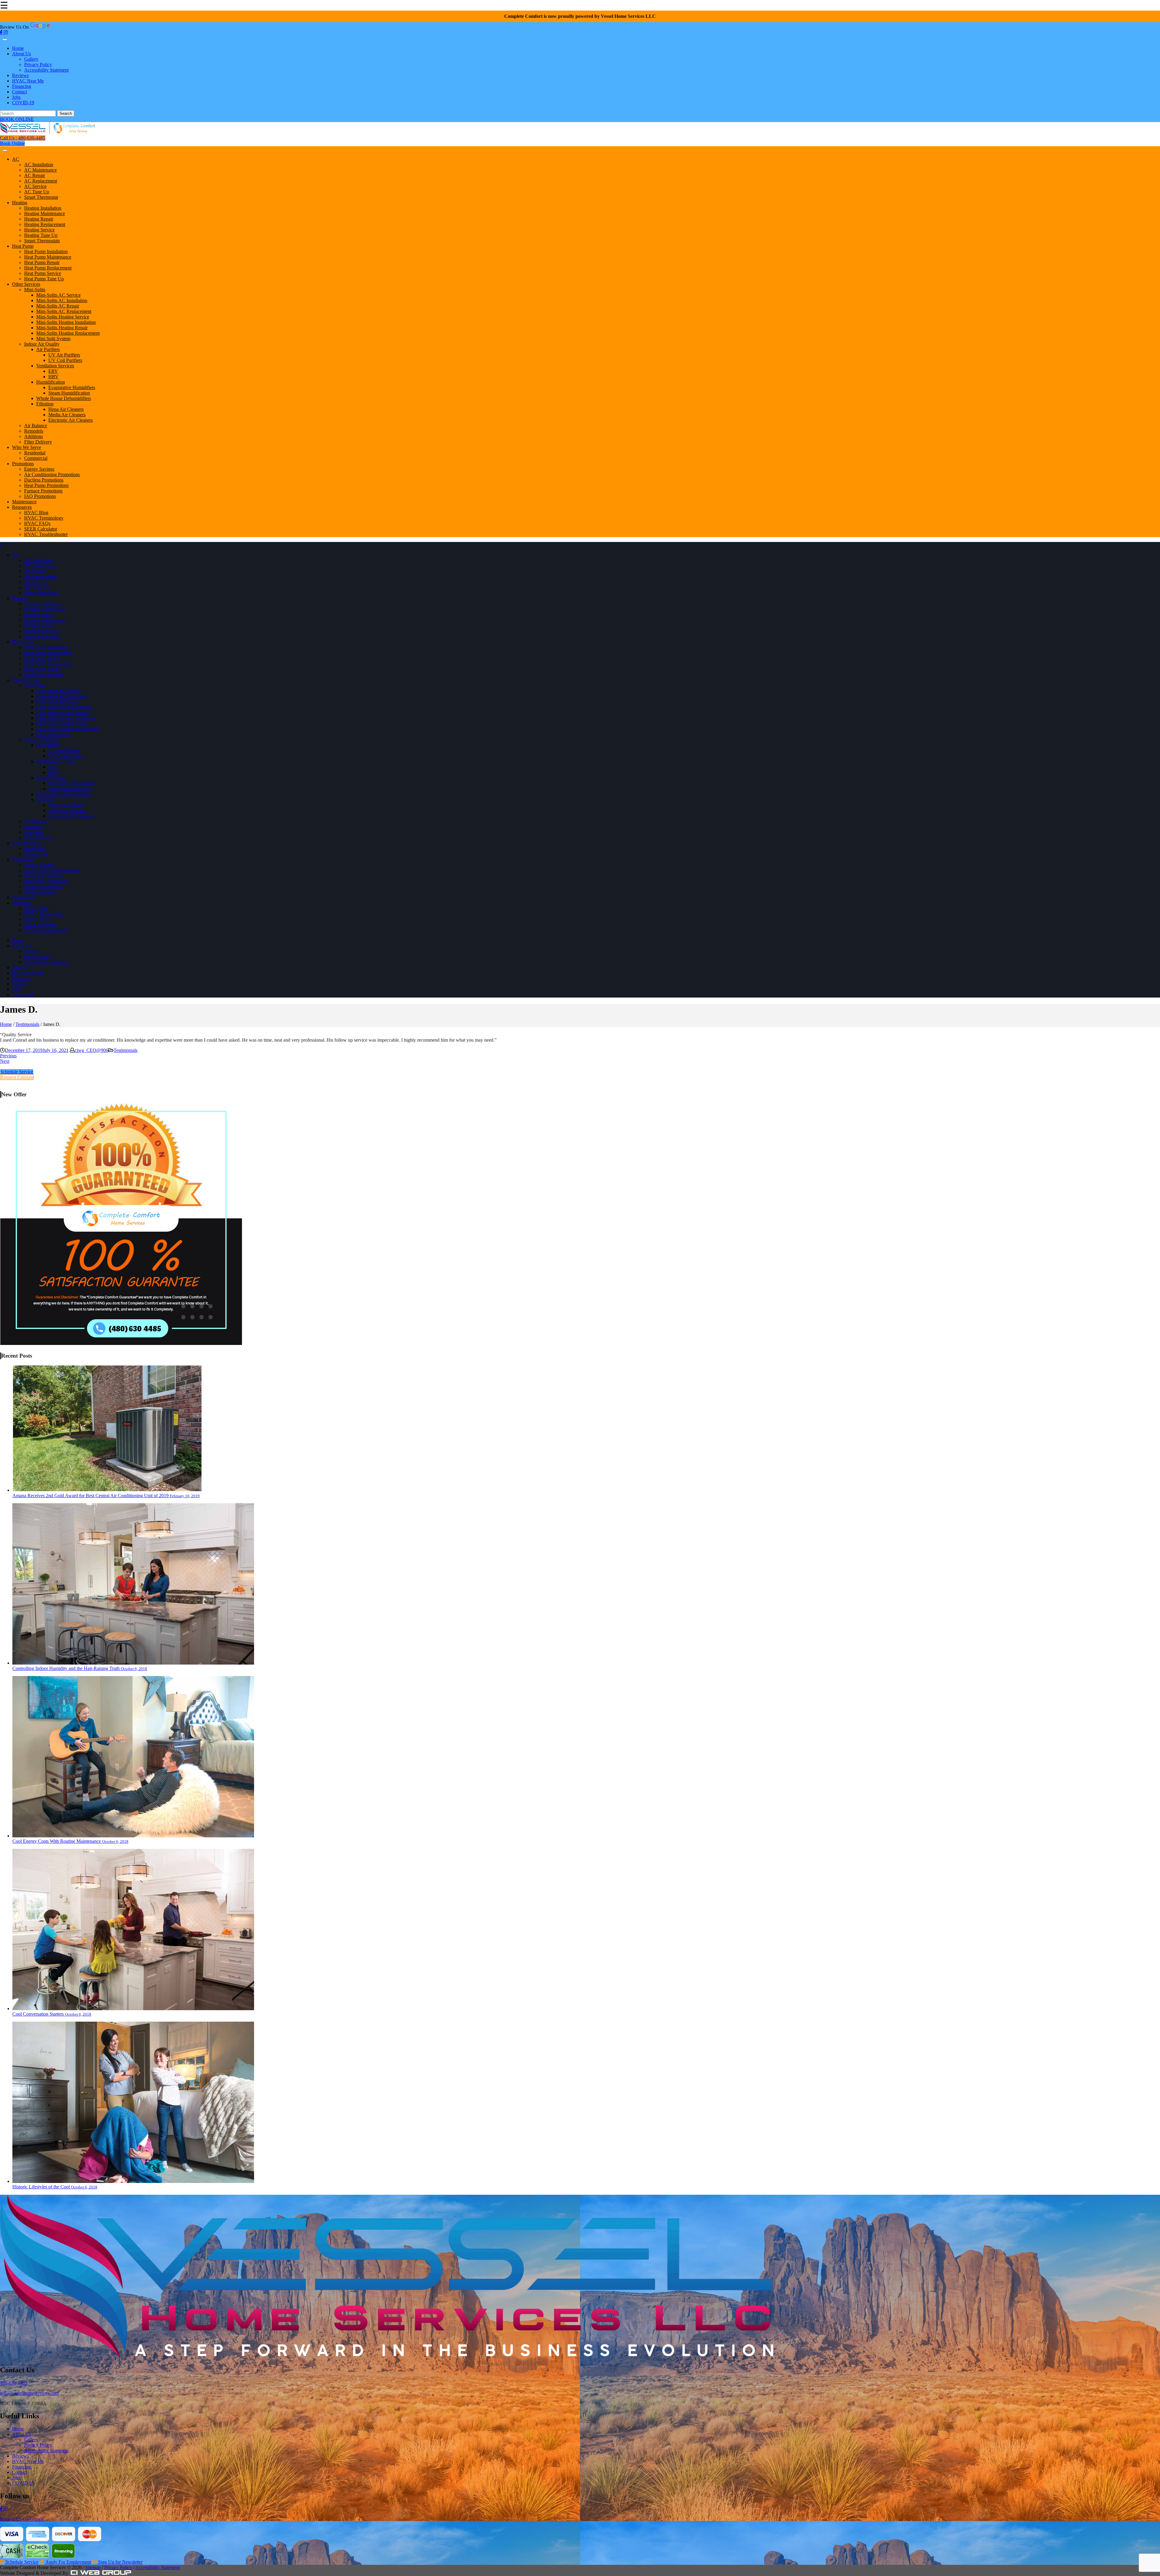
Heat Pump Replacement (48, 268)
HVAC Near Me (28, 81)
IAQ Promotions (40, 496)
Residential (35, 453)
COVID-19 (23, 103)
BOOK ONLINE (17, 119)
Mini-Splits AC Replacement (64, 311)
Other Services (26, 284)
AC (16, 159)
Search (66, 113)
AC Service (35, 186)
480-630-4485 (14, 2383)
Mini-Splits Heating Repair (62, 328)
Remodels (34, 431)
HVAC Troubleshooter (46, 534)
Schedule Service (17, 1072)
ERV (53, 371)
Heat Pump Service (43, 273)
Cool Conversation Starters (52, 2014)
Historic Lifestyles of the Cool (55, 2187)
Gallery (31, 59)
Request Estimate (17, 1077)
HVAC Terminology (44, 518)
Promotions (23, 464)
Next (5, 1061)
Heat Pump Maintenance (48, 257)
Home (18, 48)
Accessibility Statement (46, 70)
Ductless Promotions (44, 480)
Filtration (45, 404)
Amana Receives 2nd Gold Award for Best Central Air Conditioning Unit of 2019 (106, 1496)
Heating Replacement (45, 224)
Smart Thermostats (42, 241)
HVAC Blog (36, 513)
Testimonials (27, 1024)
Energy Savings (39, 469)
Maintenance (24, 502)
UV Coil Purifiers (65, 360)
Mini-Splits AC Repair (58, 306)
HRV (53, 377)
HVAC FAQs (37, 523)
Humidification (51, 382)
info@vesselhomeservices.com (29, 2393)
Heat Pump (23, 246)
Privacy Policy (38, 64)
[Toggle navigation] (5, 40)
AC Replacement (41, 181)
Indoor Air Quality (42, 344)
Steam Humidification (69, 393)
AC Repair (35, 175)
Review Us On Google (22, 2519)
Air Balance (36, 426)
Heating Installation (43, 208)
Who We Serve (27, 447)
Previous (8, 1056)
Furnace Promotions (43, 491)
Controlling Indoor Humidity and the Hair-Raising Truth (80, 1668)
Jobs (16, 97)
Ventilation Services (55, 366)
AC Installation (39, 164)
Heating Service (39, 230)
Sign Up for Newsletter (120, 2562)
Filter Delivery (38, 442)
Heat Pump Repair (42, 262)
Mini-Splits (35, 290)
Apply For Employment (68, 2562)
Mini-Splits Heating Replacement (68, 333)
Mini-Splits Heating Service (63, 317)
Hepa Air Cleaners (66, 409)
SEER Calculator (41, 529)
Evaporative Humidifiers (72, 387)
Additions (34, 436)
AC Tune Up (37, 192)
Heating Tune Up (41, 235)
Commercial (36, 458)
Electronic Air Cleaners (71, 420)
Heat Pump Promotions (46, 485)
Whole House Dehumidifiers (64, 398)
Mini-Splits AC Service (58, 295)
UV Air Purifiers (64, 355)
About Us (21, 54)
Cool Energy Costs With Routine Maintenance (70, 1841)
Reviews (20, 75)
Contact (19, 92)
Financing (22, 86)
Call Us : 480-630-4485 (23, 138)
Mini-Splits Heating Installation (66, 322)
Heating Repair (39, 219)
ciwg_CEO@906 (91, 1050)
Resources (22, 507)
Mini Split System (53, 339)
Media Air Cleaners (67, 415)
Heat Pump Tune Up (44, 279)
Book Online (12, 143)
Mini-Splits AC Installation (62, 300)
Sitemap (93, 2567)
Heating (20, 203)
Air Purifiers (48, 349)
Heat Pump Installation (46, 251)
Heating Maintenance (45, 213)
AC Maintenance (40, 170)
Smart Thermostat (41, 197)
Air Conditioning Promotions (52, 474)
